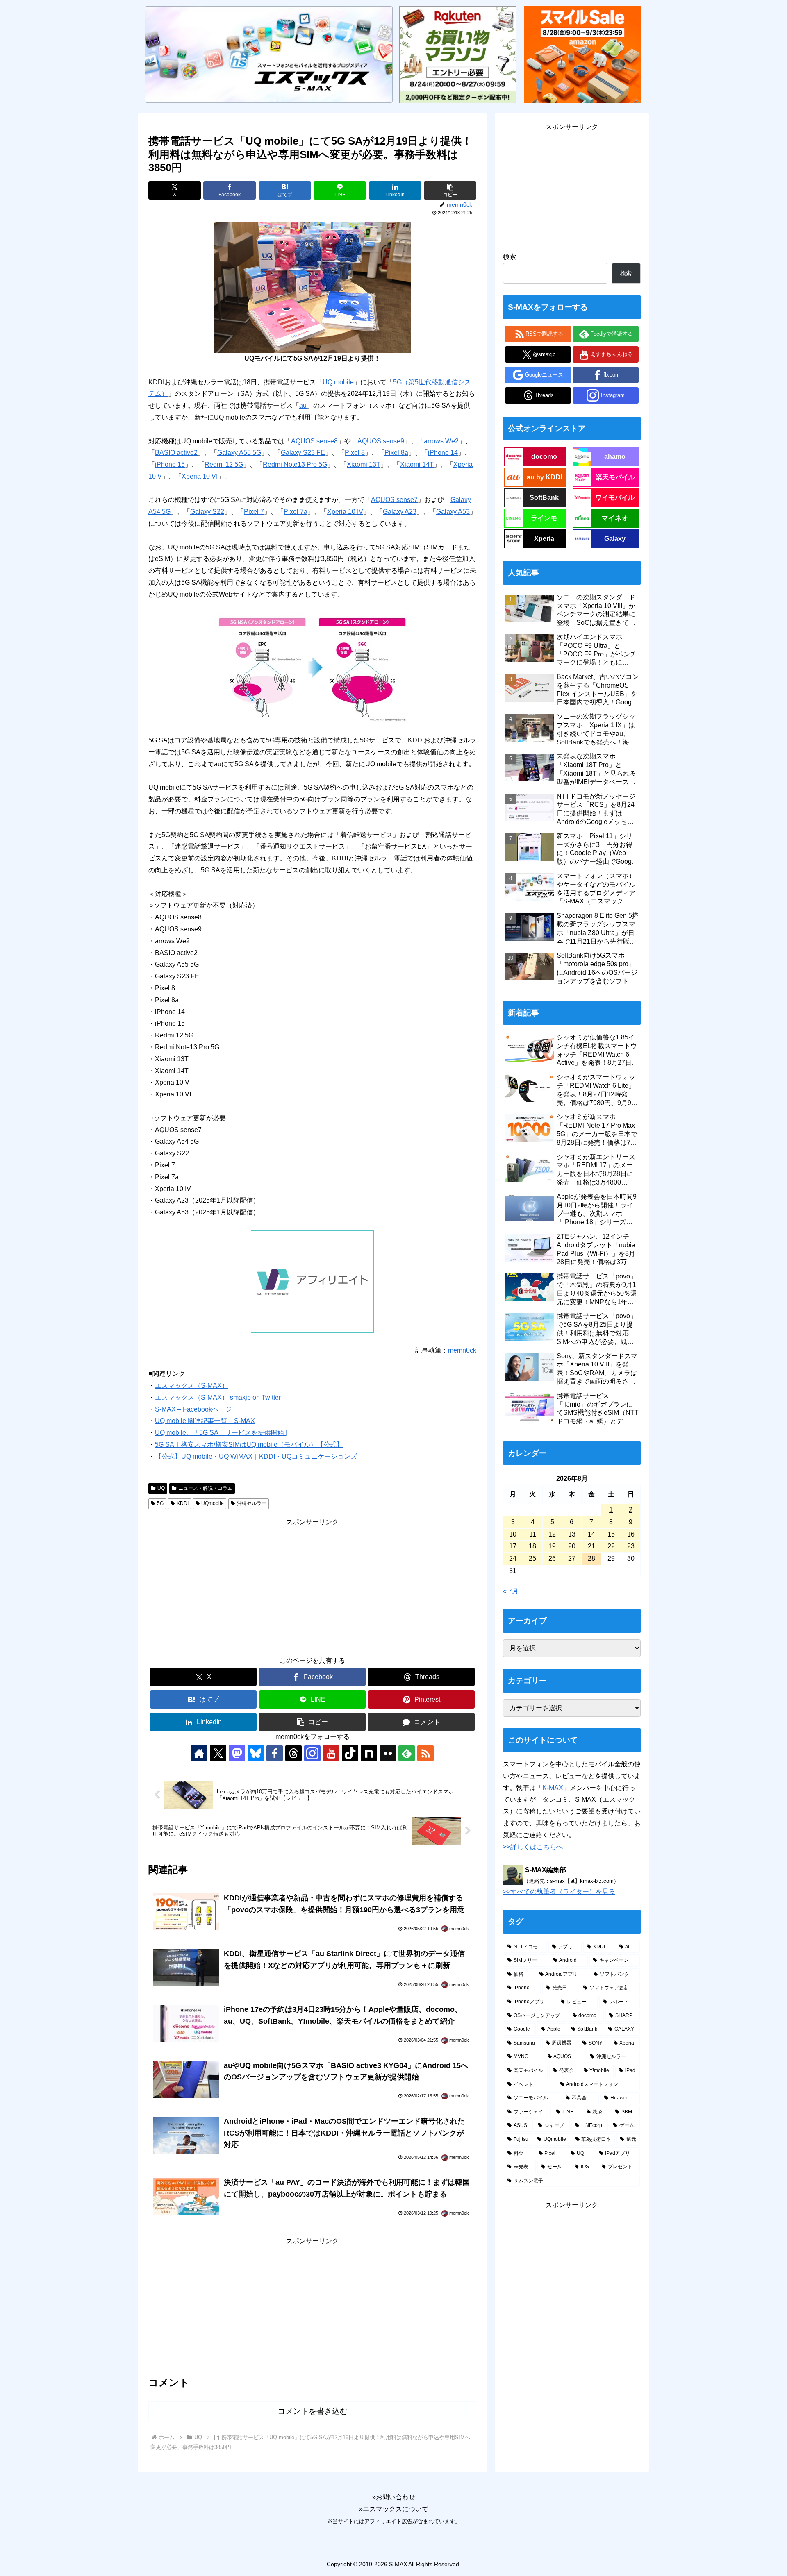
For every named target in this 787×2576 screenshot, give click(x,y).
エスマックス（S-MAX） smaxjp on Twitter (218, 1397)
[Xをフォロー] (218, 1753)
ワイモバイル (615, 498)
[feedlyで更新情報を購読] (407, 1753)
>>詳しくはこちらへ (533, 1847)
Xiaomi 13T (364, 464)
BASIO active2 (176, 453)
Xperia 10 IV (345, 512)
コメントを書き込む (313, 2411)
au (303, 405)
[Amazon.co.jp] (582, 54)
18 (532, 1546)
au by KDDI (544, 477)
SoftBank (544, 498)
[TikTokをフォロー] (350, 1753)
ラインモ (544, 518)
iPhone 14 (443, 453)
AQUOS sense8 (314, 441)
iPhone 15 (170, 464)
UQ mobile (338, 382)
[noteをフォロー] (369, 1753)
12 (552, 1534)
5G (160, 1503)
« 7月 (511, 1591)
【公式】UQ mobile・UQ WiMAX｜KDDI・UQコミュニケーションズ (256, 1456)
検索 (510, 257)
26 (552, 1558)
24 (513, 1558)
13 (572, 1534)
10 (513, 1534)
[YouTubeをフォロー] (331, 1753)
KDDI (183, 1503)
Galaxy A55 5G (239, 453)
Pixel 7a (296, 512)
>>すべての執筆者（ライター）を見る (559, 1892)
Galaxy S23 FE (303, 453)
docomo (544, 457)
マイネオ (615, 518)
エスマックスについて (396, 2509)
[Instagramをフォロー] (312, 1753)
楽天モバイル (615, 477)
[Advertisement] (312, 1586)
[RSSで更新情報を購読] (425, 1753)
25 (532, 1558)
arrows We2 (441, 441)
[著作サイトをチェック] (199, 1753)
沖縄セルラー (252, 1503)
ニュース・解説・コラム (205, 1488)
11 (533, 1534)
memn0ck (462, 1350)
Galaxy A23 (400, 512)
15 (611, 1534)
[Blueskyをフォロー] (256, 1753)
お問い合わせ (396, 2497)
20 (572, 1546)
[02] (312, 667)
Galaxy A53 (453, 512)
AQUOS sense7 (394, 500)
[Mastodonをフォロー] (237, 1753)
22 (611, 1546)
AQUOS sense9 (381, 441)
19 (552, 1546)
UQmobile (213, 1503)
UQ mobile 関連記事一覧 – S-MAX (205, 1421)
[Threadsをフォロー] (293, 1753)
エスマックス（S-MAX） (192, 1386)
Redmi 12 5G (224, 464)
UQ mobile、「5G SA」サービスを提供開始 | (221, 1433)
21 (591, 1546)
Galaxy (615, 539)
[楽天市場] (457, 54)
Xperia (544, 539)
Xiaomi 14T (417, 464)
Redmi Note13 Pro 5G (295, 464)
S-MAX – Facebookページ (193, 1409)
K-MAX (553, 1788)
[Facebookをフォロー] (275, 1753)
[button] (450, 190)
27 (572, 1558)
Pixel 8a (396, 453)
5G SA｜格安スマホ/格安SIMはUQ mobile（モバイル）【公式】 (249, 1445)
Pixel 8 (355, 453)
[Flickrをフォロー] (388, 1753)
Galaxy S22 (207, 512)
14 (591, 1534)
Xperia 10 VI (200, 476)
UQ (161, 1488)
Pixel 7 (254, 512)
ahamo (615, 457)
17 (513, 1546)
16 (631, 1534)
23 (631, 1546)
